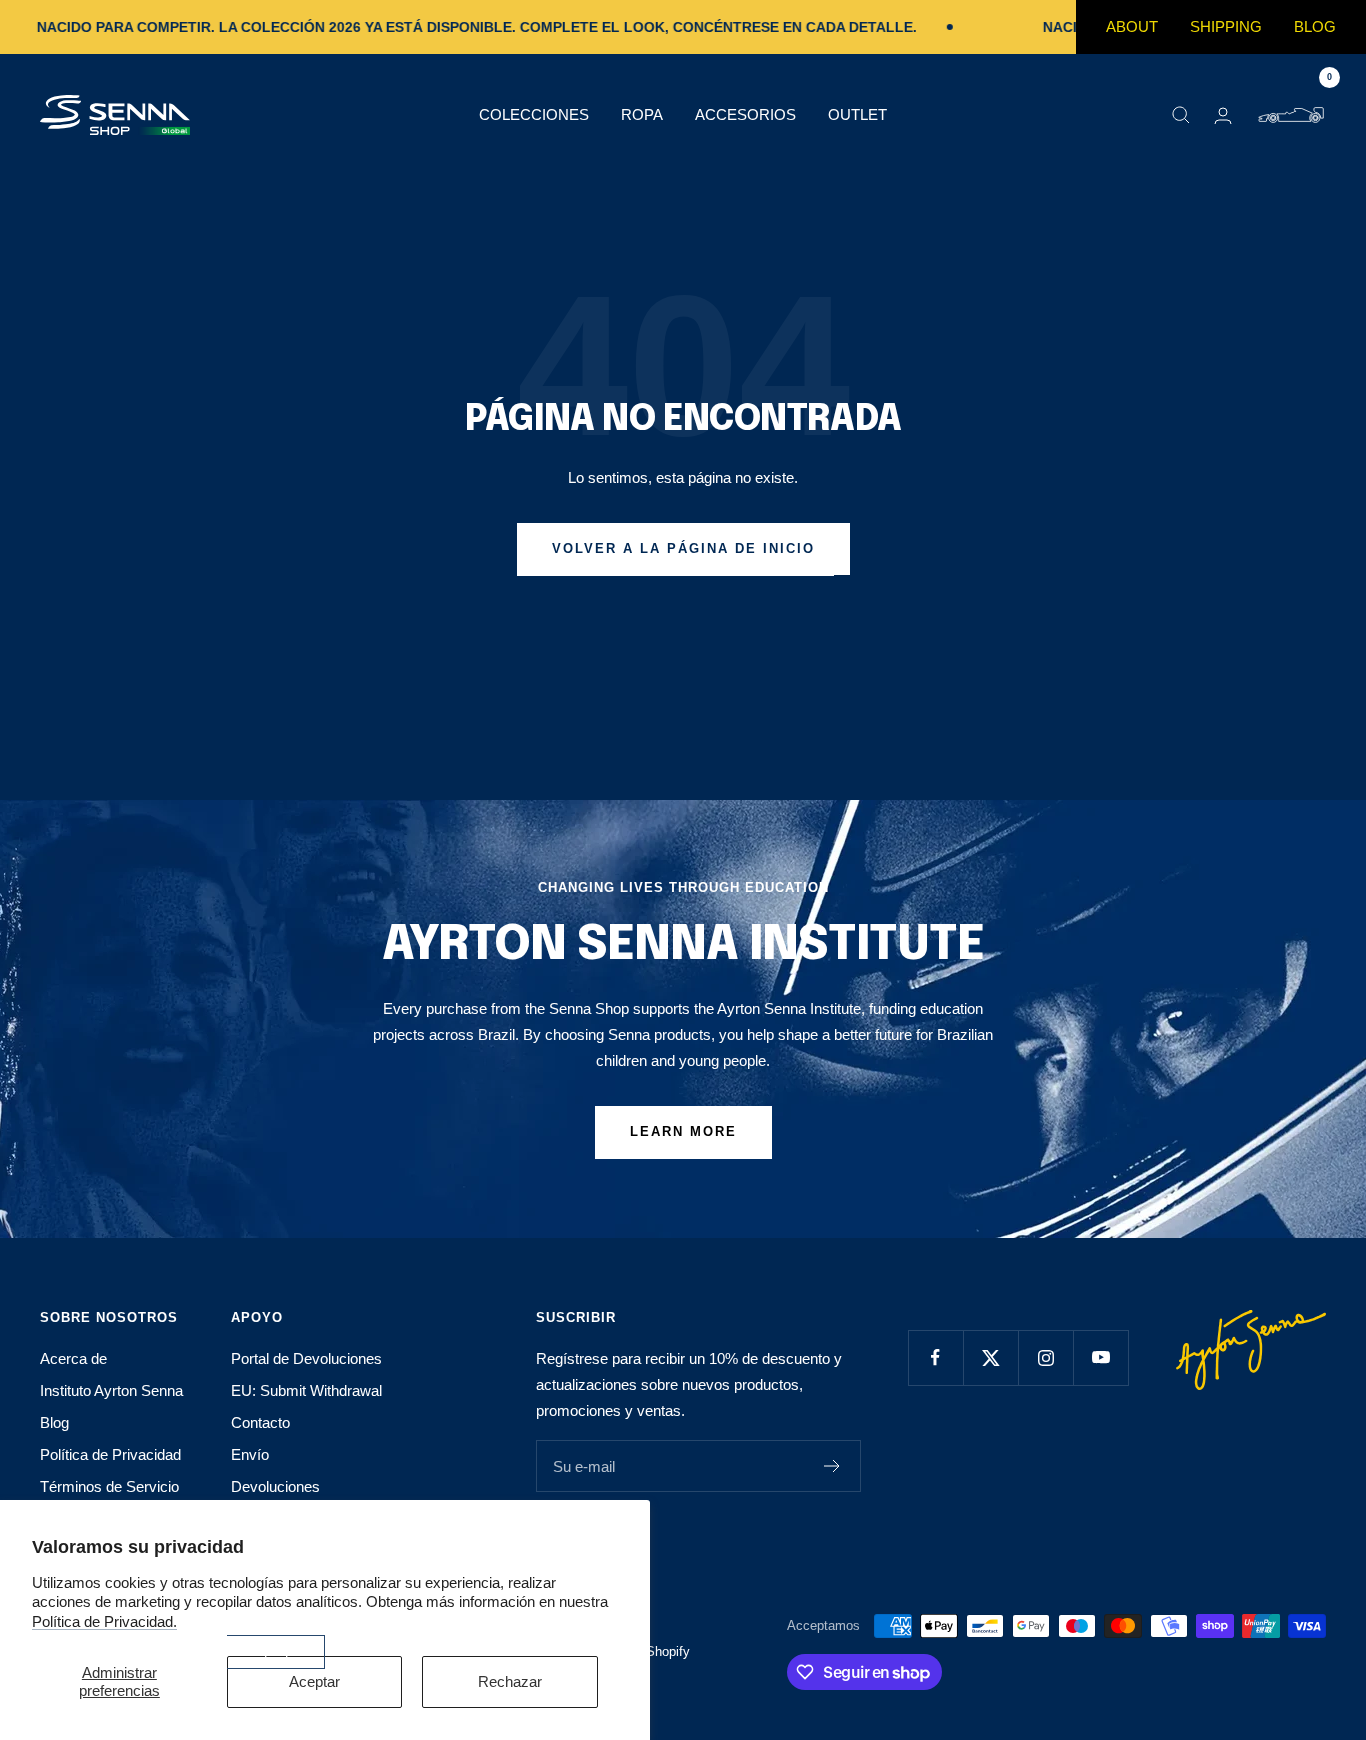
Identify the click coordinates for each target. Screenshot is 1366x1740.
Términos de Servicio (109, 1486)
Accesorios (745, 114)
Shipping (1226, 26)
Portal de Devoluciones (306, 1358)
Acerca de (73, 1358)
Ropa (642, 114)
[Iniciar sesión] (1223, 115)
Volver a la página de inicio (683, 548)
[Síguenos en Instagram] (1045, 1357)
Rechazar (510, 1681)
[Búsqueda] (1181, 115)
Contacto (260, 1422)
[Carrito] (1291, 115)
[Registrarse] (832, 1466)
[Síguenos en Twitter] (990, 1357)
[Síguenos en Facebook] (935, 1357)
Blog (1315, 26)
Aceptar (314, 1681)
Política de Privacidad (110, 1454)
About (1132, 26)
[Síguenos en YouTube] (1100, 1357)
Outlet (857, 114)
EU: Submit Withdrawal (306, 1390)
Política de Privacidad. (104, 1621)
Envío (250, 1454)
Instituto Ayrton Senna (111, 1390)
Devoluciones (275, 1486)
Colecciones (534, 114)
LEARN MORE (683, 1131)
